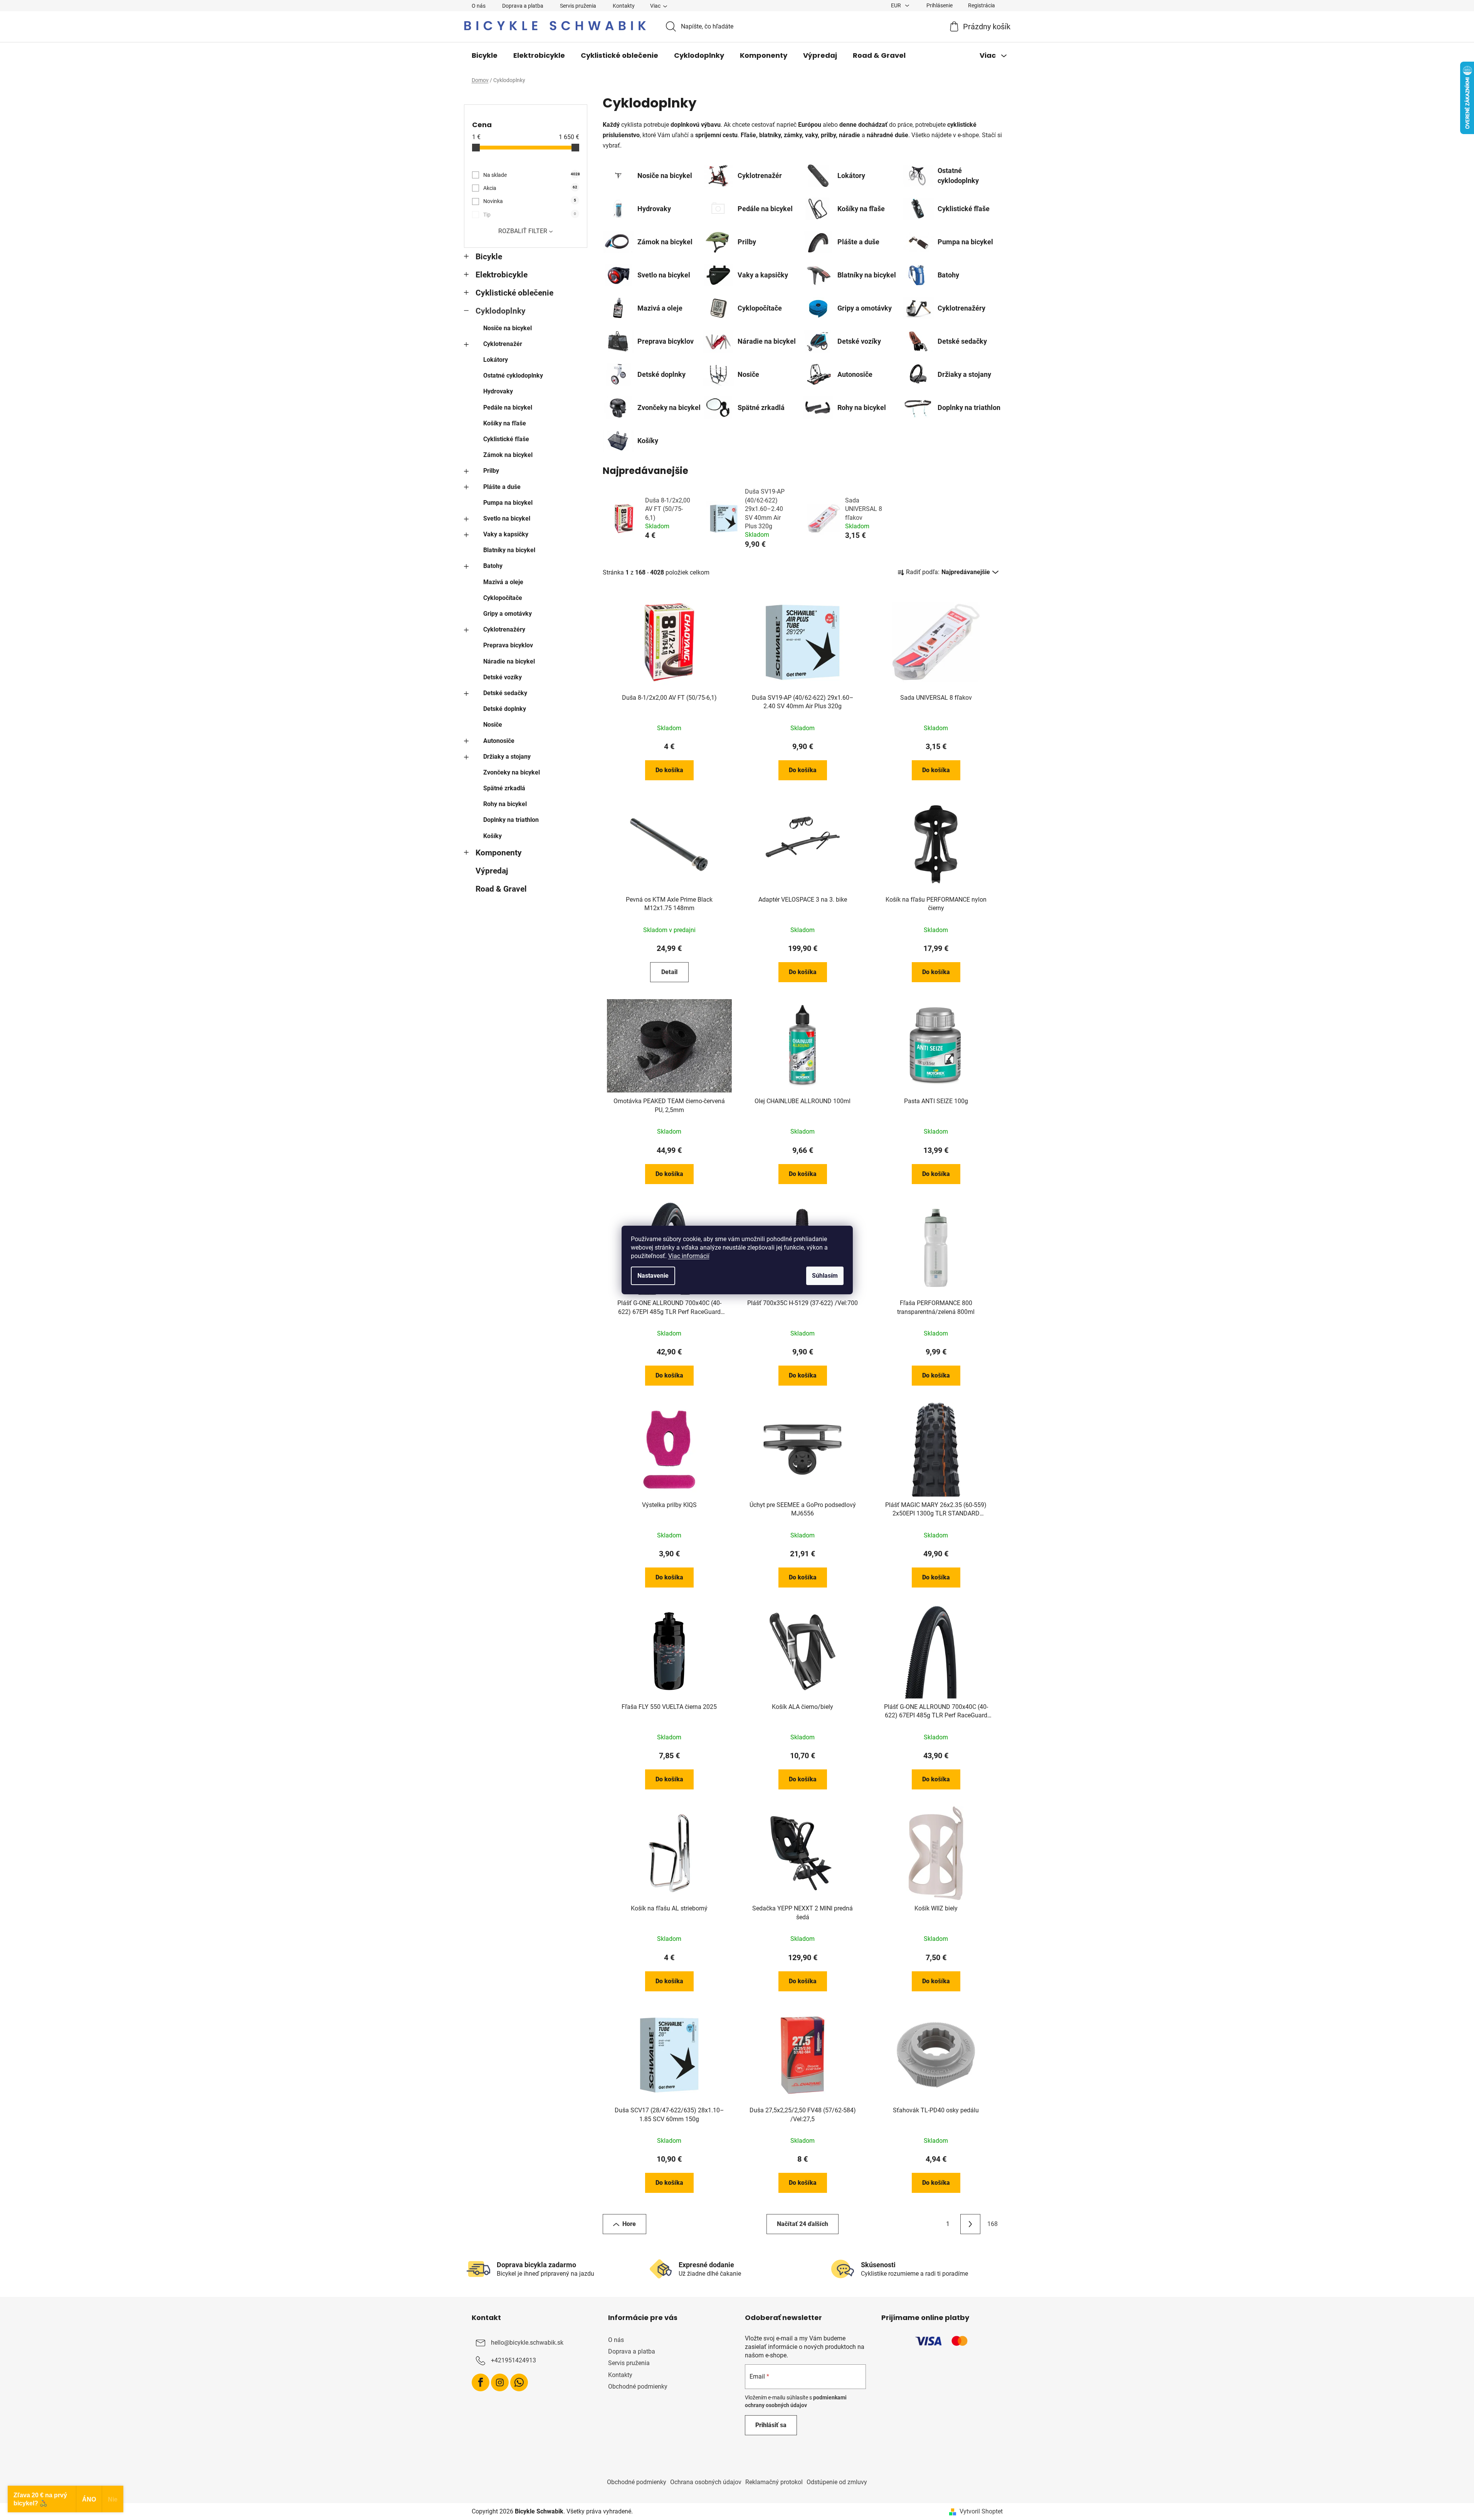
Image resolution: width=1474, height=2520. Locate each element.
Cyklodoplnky (501, 311)
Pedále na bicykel (508, 407)
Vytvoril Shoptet (981, 2511)
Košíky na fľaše (505, 423)
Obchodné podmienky (638, 2386)
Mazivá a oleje (503, 582)
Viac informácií (689, 1256)
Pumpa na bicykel (508, 503)
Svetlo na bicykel (507, 518)
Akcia (530, 188)
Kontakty (624, 6)
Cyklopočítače (503, 598)
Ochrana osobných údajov (706, 2482)
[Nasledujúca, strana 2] (970, 2224)
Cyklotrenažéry (504, 629)
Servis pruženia (578, 6)
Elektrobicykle (502, 275)
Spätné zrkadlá (504, 788)
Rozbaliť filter (523, 231)
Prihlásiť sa (771, 2425)
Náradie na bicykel (509, 661)
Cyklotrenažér (503, 344)
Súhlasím (825, 1276)
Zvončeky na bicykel (512, 772)
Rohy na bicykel (505, 804)
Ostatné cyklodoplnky (513, 375)
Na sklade (531, 175)
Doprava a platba (523, 6)
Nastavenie (653, 1276)
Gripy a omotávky (508, 614)
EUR (897, 5)
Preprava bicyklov (508, 645)
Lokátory (496, 360)
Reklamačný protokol (774, 2482)
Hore (629, 2224)
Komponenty (499, 853)
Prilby (491, 471)
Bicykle (489, 257)
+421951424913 (513, 2360)
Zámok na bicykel (508, 455)
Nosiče (493, 725)
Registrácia (982, 5)
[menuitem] (485, 55)
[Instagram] (500, 2382)
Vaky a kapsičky (506, 534)
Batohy (493, 566)
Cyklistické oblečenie (514, 293)
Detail (669, 972)
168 (992, 2224)
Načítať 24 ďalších (803, 2224)
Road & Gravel (501, 889)
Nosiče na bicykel (508, 328)
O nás (479, 6)
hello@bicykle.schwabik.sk (527, 2343)
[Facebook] (481, 2382)
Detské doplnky (505, 709)
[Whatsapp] (519, 2382)
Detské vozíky (503, 677)
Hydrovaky (498, 391)
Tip (530, 215)
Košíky (492, 836)
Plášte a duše (502, 487)
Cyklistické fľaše (506, 439)
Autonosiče (499, 741)
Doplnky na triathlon (511, 820)
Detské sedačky (505, 693)
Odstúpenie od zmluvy (837, 2482)
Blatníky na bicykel (509, 550)
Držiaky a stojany (507, 757)
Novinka (530, 201)
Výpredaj (492, 871)
